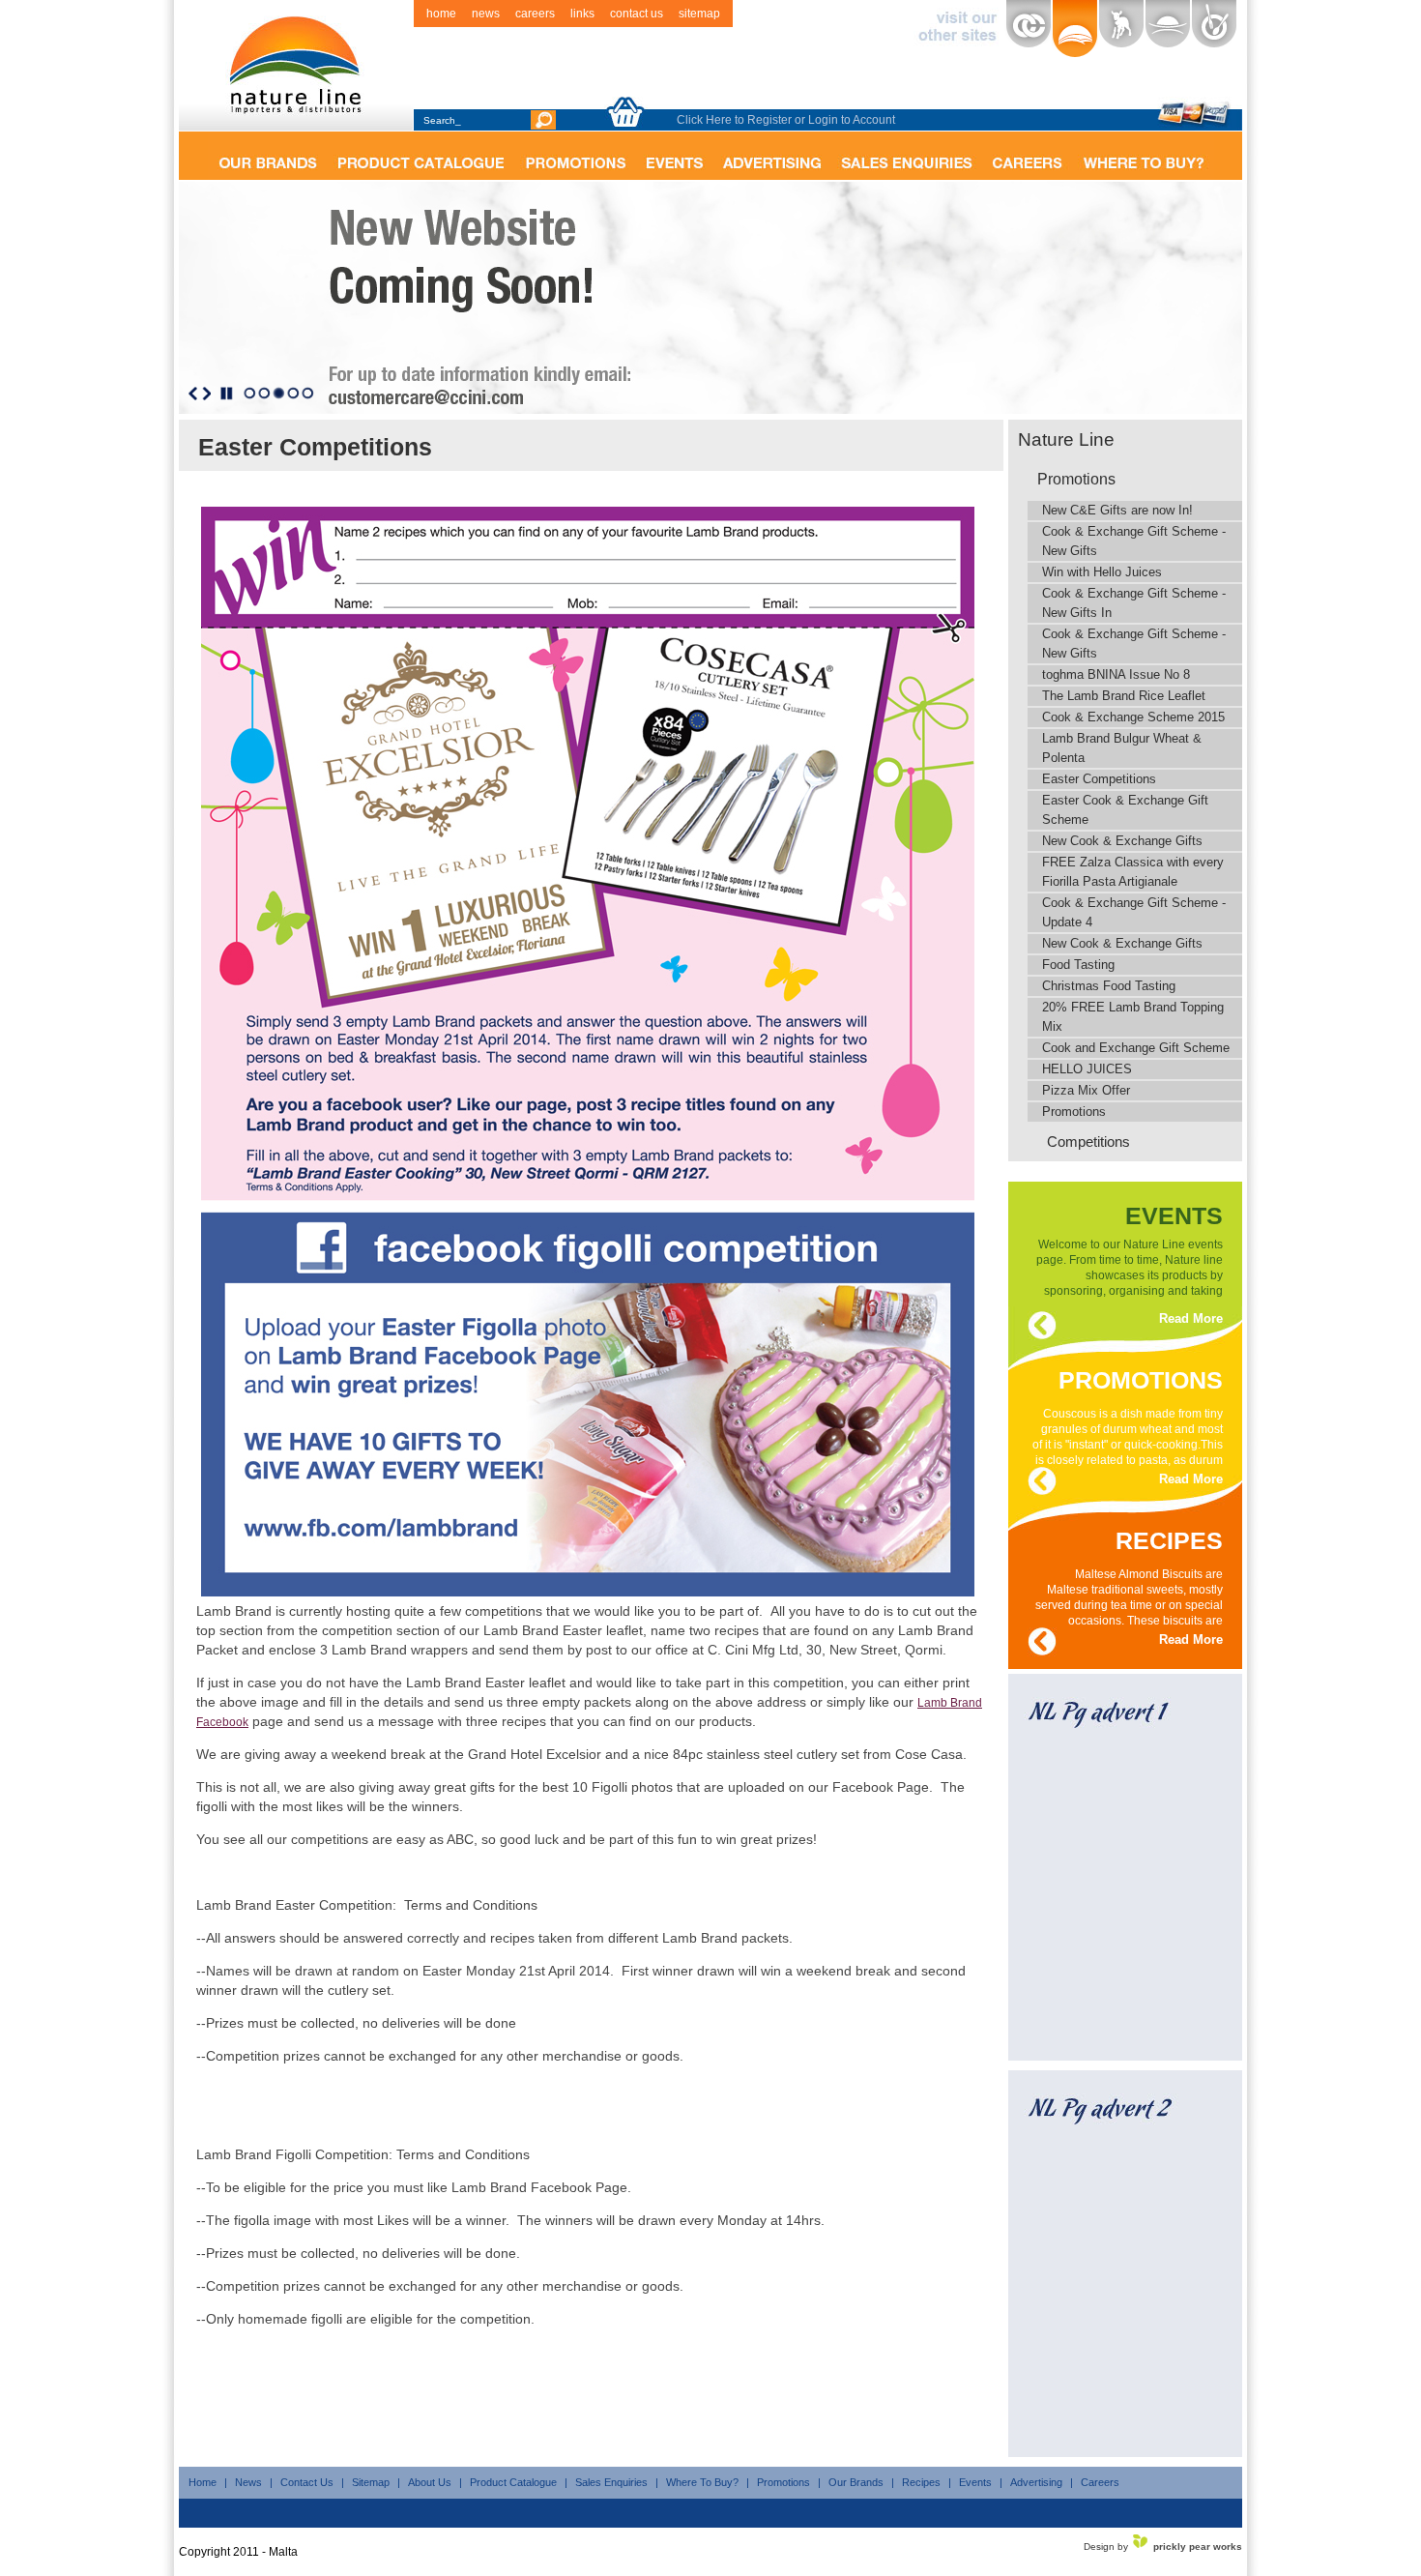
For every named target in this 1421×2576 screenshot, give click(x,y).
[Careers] (1028, 156)
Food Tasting (1078, 965)
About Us (430, 2482)
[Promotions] (575, 156)
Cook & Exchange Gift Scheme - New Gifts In (1134, 603)
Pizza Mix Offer (1086, 1090)
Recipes (921, 2482)
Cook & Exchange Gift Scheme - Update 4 (1134, 912)
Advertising (1036, 2482)
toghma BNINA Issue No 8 (1116, 674)
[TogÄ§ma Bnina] (1214, 29)
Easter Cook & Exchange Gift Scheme (1125, 810)
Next (206, 394)
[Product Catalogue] (421, 156)
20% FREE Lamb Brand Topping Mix (1133, 1017)
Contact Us (307, 2482)
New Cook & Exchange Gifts (1122, 841)
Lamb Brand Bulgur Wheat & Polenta (1122, 748)
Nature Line (1066, 439)
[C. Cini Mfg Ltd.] (1028, 29)
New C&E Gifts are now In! (1117, 510)
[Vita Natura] (1168, 29)
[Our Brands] (267, 156)
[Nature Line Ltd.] (1075, 29)
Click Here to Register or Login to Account (786, 120)
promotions (1141, 1376)
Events (975, 2482)
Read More (1191, 1318)
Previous (193, 394)
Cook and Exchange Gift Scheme (1136, 1048)
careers (535, 14)
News (248, 2482)
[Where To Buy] (1144, 156)
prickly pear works (1198, 2547)
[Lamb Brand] (1121, 29)
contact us (637, 14)
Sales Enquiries (611, 2482)
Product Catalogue (513, 2482)
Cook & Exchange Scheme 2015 (1133, 717)
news (486, 14)
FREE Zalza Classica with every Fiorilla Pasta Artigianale (1133, 872)
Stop (227, 394)
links (582, 14)
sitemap (699, 14)
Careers (1100, 2482)
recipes (1169, 1537)
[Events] (674, 156)
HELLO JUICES (1087, 1069)
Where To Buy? (702, 2482)
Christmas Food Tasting (1109, 986)
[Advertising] (772, 156)
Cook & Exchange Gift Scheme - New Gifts (1134, 541)
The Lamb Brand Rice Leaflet (1124, 696)
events (1174, 1212)
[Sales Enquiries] (907, 156)
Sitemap (371, 2482)
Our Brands (856, 2482)
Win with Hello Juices (1102, 572)
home (441, 14)
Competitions (1088, 1142)
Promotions (1076, 479)
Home (203, 2482)
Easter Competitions (1099, 779)
